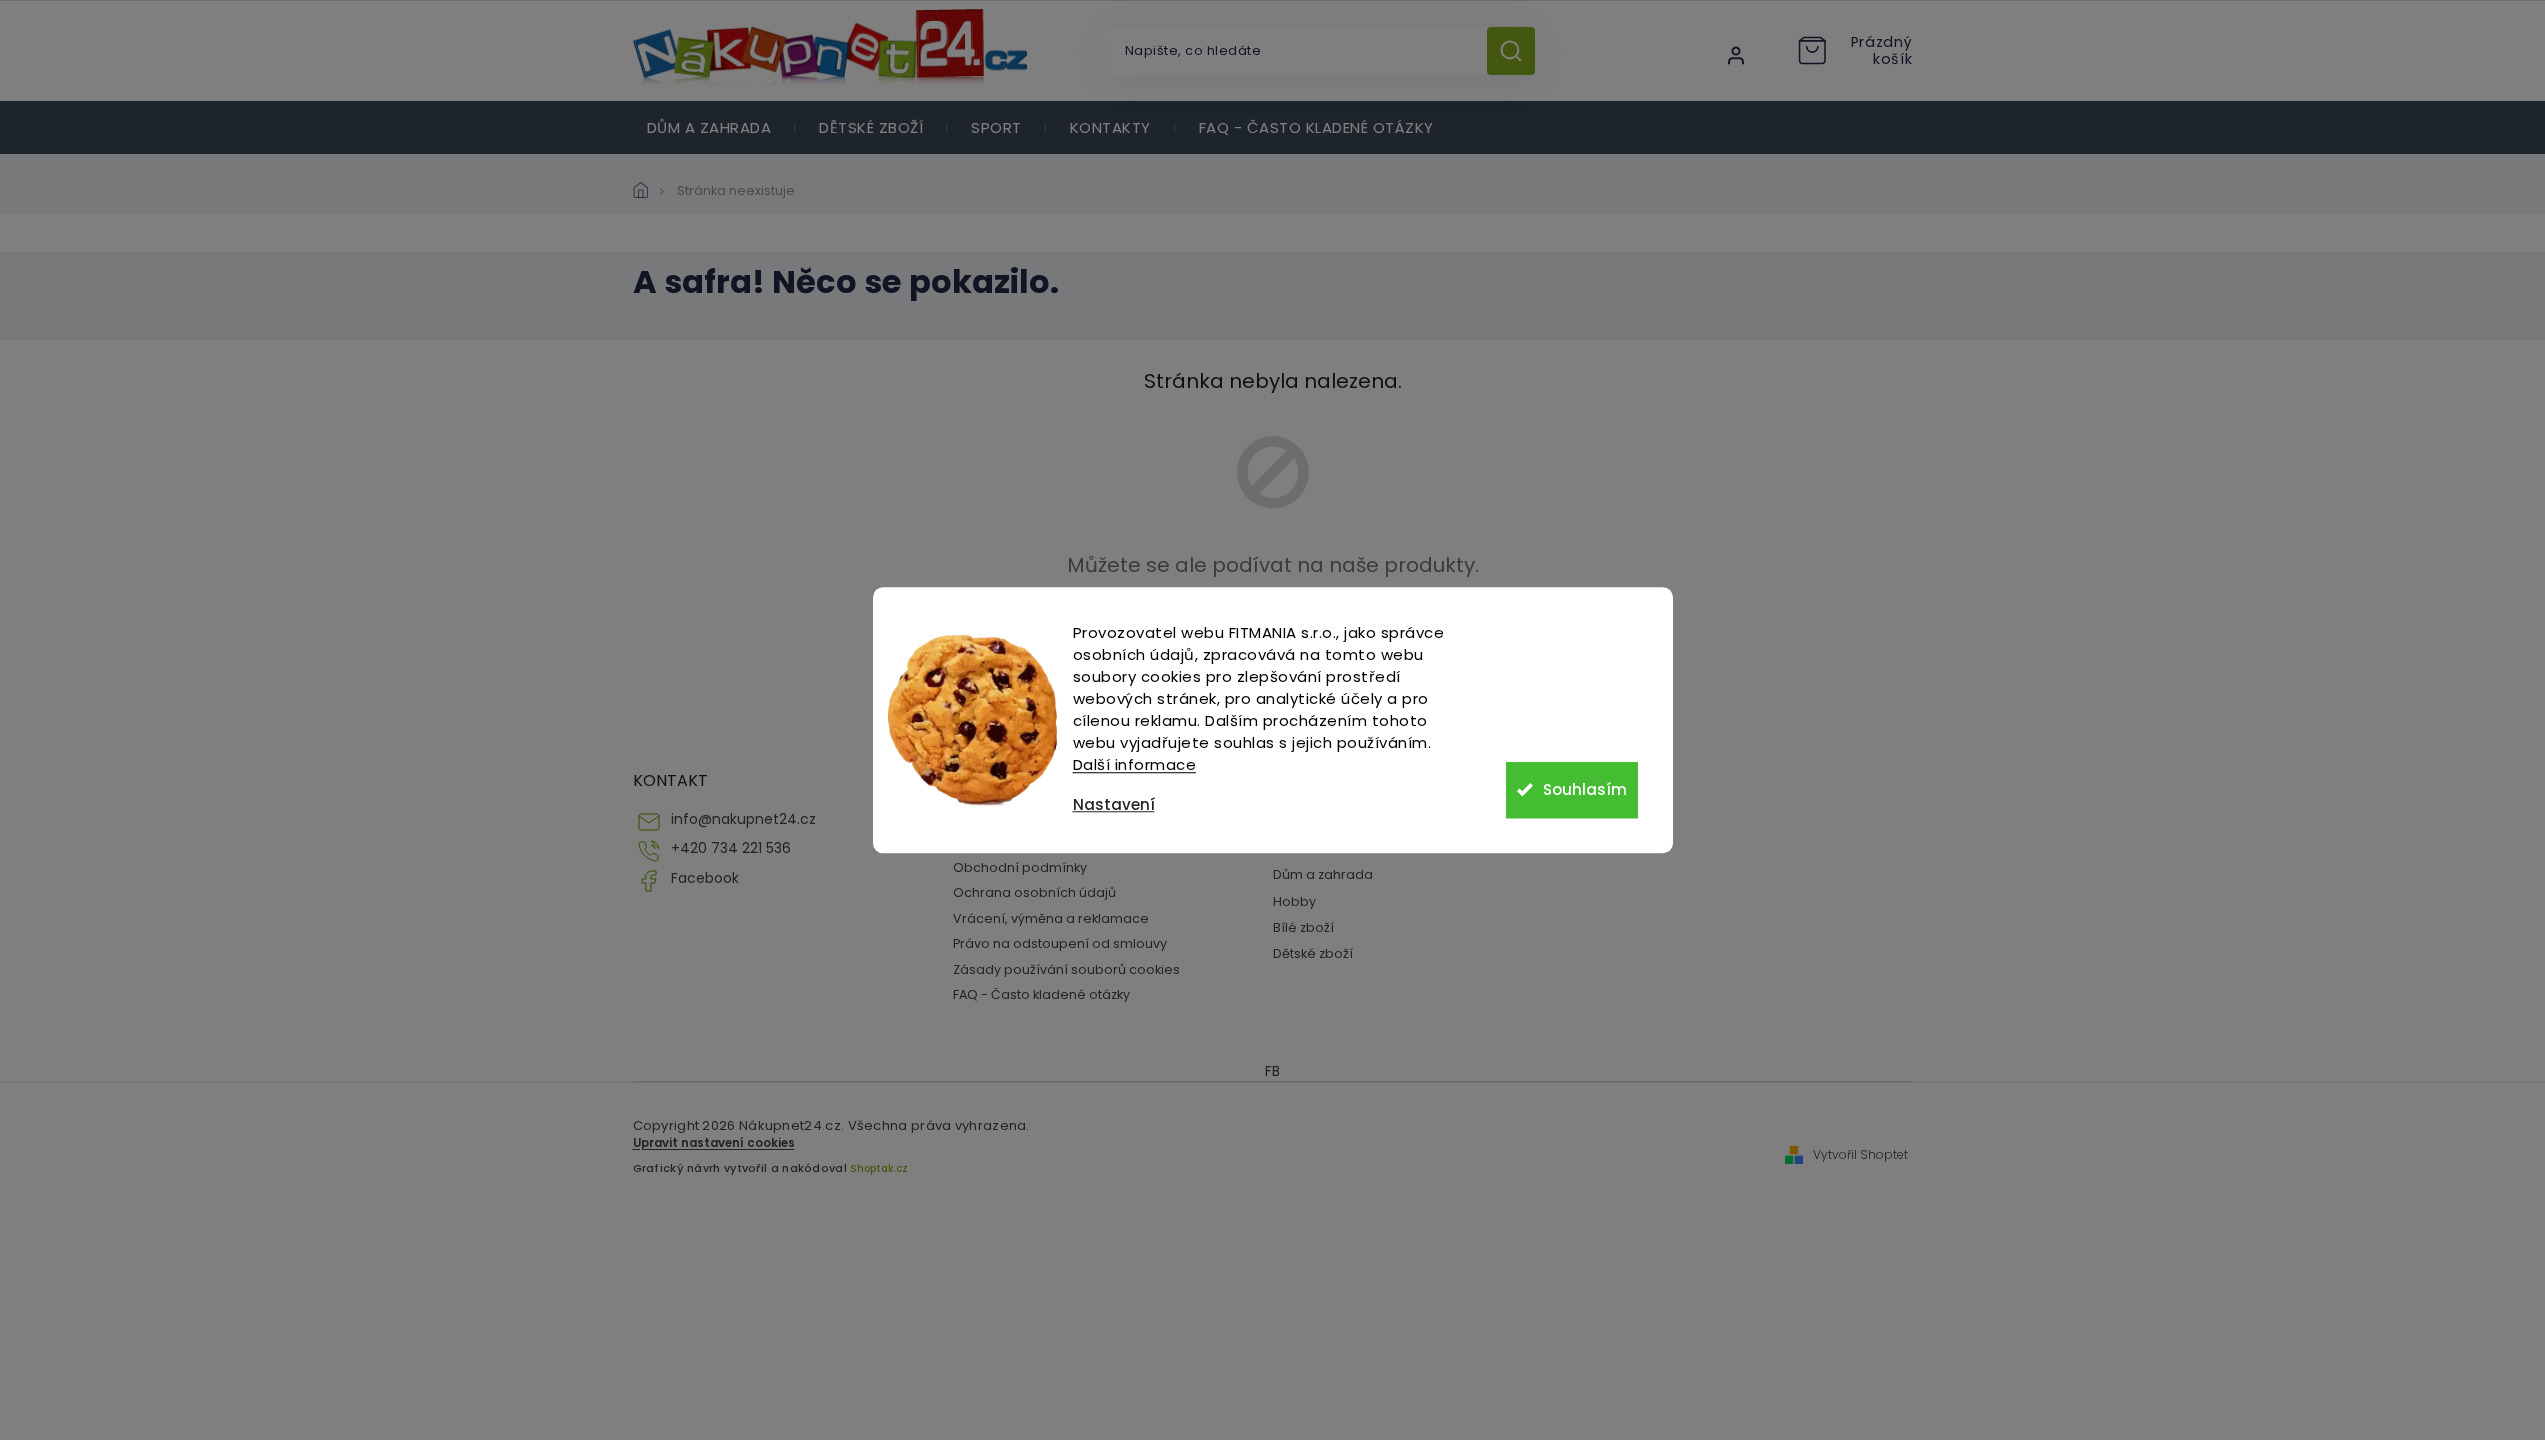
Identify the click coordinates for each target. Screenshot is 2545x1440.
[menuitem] (709, 127)
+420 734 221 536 (731, 848)
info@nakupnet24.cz (743, 819)
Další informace (1135, 764)
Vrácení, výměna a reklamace (1051, 918)
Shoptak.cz (879, 1168)
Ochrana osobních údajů (1034, 892)
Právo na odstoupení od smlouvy (1060, 943)
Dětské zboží (1313, 953)
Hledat (1518, 51)
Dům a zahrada (1323, 874)
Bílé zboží (1303, 927)
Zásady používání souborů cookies (1066, 969)
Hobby (1294, 901)
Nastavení (1114, 804)
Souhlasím (1585, 789)
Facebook (705, 878)
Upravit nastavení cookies (714, 1143)
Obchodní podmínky (1020, 867)
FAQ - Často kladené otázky (1041, 994)
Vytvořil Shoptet (1860, 1155)
